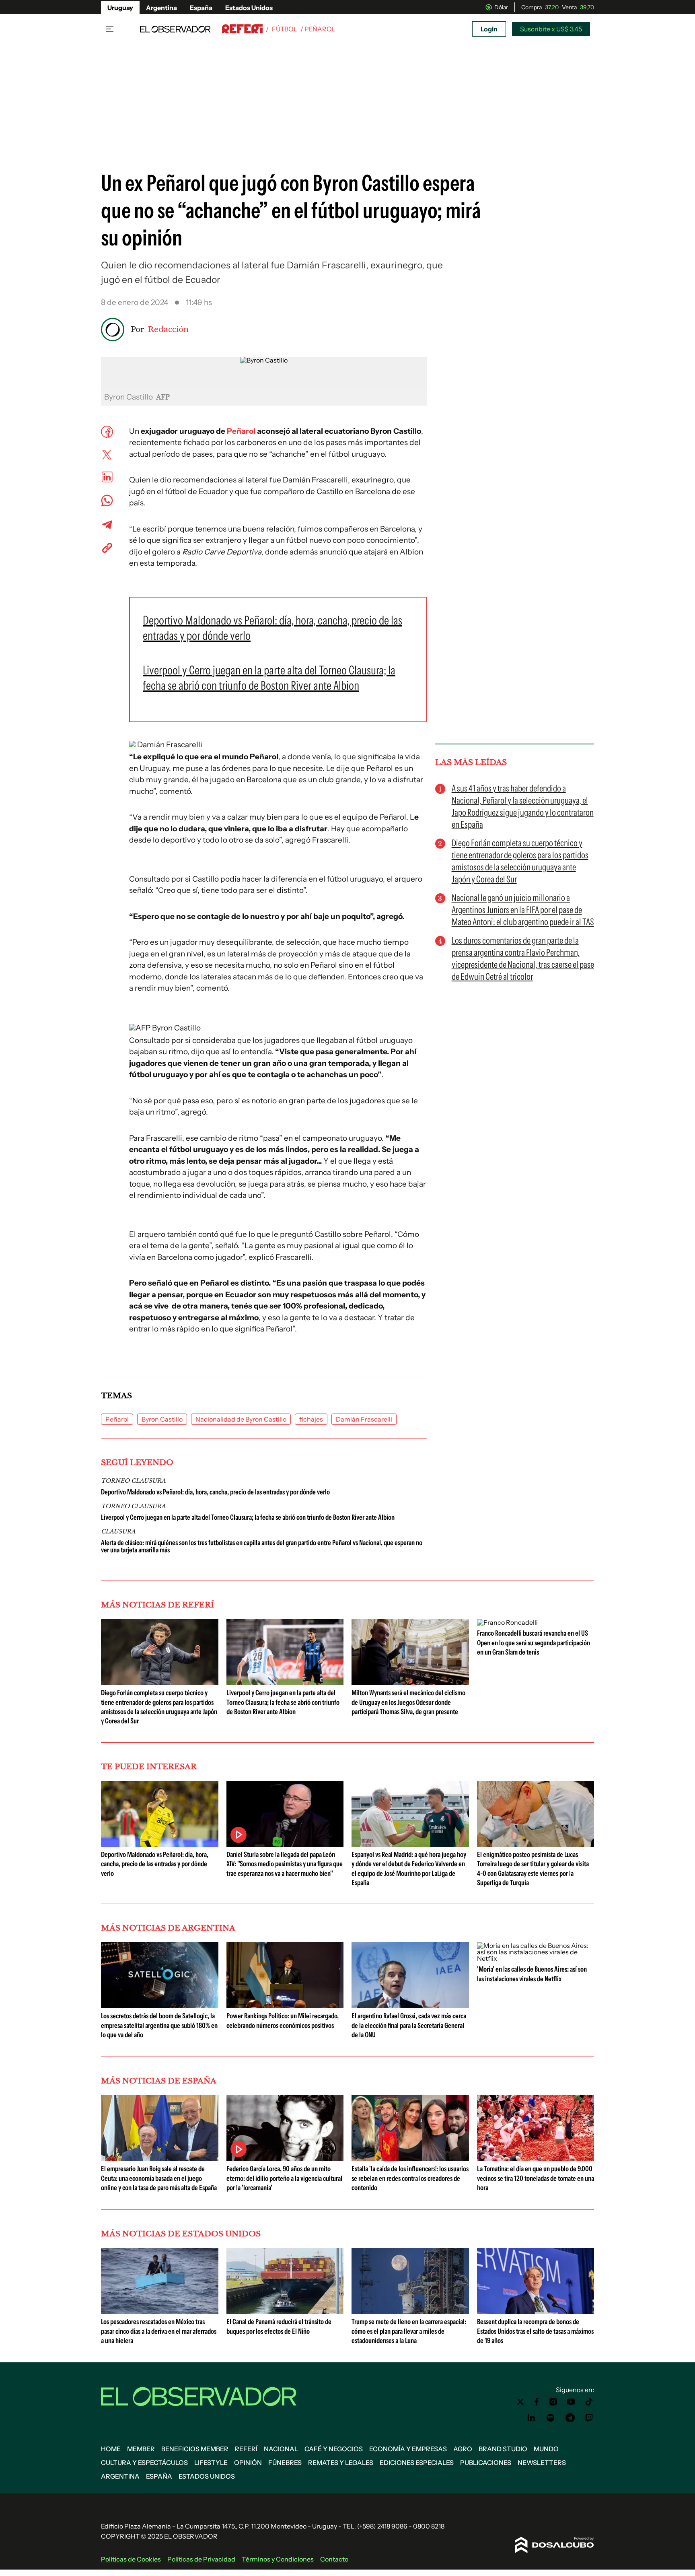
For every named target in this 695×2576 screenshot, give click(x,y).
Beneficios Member (195, 2449)
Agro (463, 2449)
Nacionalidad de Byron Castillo (241, 1419)
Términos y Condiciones (278, 2559)
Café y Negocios (334, 2449)
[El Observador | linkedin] (531, 2418)
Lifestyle (211, 2463)
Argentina (161, 8)
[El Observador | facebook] (537, 2402)
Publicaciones (486, 2463)
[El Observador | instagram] (553, 2402)
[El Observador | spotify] (551, 2418)
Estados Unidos (249, 8)
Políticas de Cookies (131, 2559)
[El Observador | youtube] (571, 2402)
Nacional (281, 2449)
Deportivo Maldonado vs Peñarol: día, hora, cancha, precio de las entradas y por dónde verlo (215, 1492)
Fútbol (285, 29)
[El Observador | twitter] (520, 2402)
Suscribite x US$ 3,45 (551, 29)
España (201, 8)
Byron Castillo (162, 1419)
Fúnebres (285, 2463)
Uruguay (120, 8)
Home (111, 2449)
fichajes (311, 1419)
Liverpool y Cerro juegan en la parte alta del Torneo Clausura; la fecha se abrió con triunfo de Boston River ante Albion (248, 1517)
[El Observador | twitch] (589, 2418)
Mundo (546, 2449)
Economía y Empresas (408, 2449)
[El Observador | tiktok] (589, 2402)
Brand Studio (503, 2449)
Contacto (334, 2559)
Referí (246, 2449)
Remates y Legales (341, 2463)
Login (489, 29)
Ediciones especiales (417, 2463)
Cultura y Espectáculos (144, 2463)
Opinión (248, 2463)
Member (141, 2449)
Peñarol (241, 431)
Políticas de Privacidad (201, 2559)
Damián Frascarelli (364, 1419)
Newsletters (542, 2463)
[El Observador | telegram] (570, 2418)
